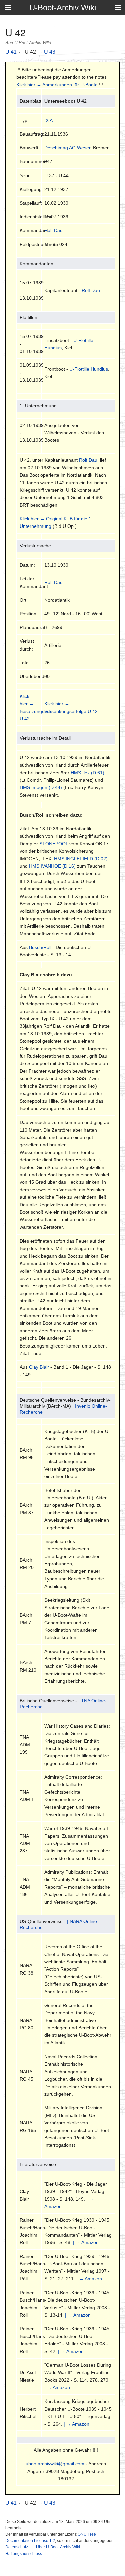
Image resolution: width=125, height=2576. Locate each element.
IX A (48, 120)
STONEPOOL (54, 844)
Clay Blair (39, 1367)
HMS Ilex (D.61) (87, 773)
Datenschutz (17, 2547)
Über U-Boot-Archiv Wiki (58, 2547)
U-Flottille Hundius (89, 369)
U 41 (11, 52)
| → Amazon (86, 2242)
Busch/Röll (40, 947)
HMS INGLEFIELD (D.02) (81, 859)
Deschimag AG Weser (67, 148)
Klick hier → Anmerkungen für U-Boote (57, 85)
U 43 (50, 52)
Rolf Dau (53, 230)
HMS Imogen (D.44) (41, 787)
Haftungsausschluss (24, 2554)
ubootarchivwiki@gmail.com (55, 2464)
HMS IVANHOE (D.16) (52, 866)
